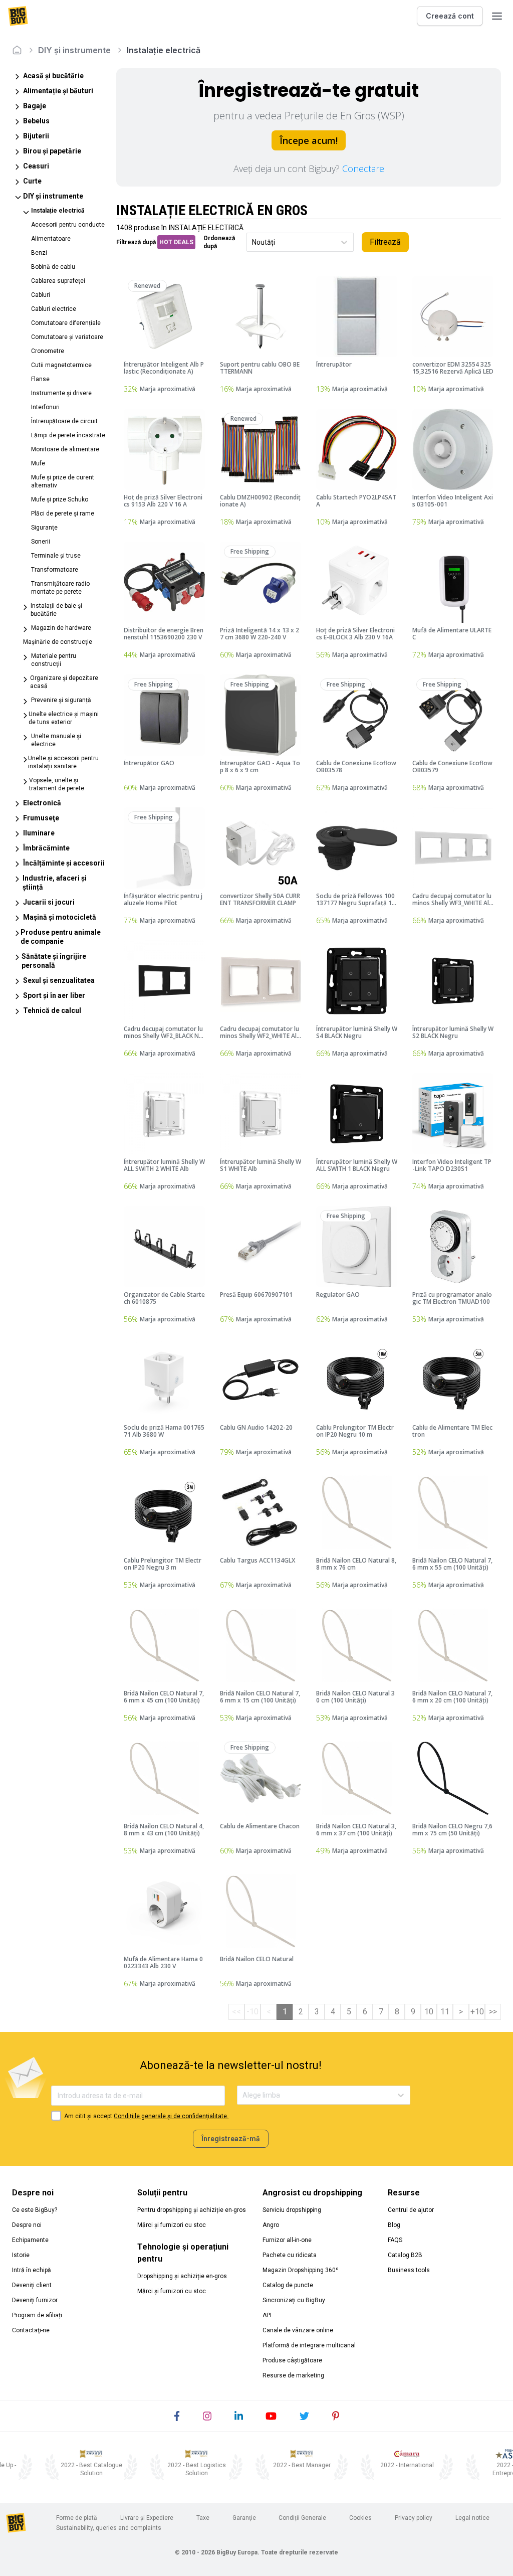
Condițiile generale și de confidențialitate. (171, 2116)
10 (429, 2012)
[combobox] (253, 242)
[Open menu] (497, 16)
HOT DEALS (176, 242)
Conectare (363, 168)
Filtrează (385, 242)
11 (445, 2012)
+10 (477, 2012)
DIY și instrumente (74, 50)
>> (493, 2012)
